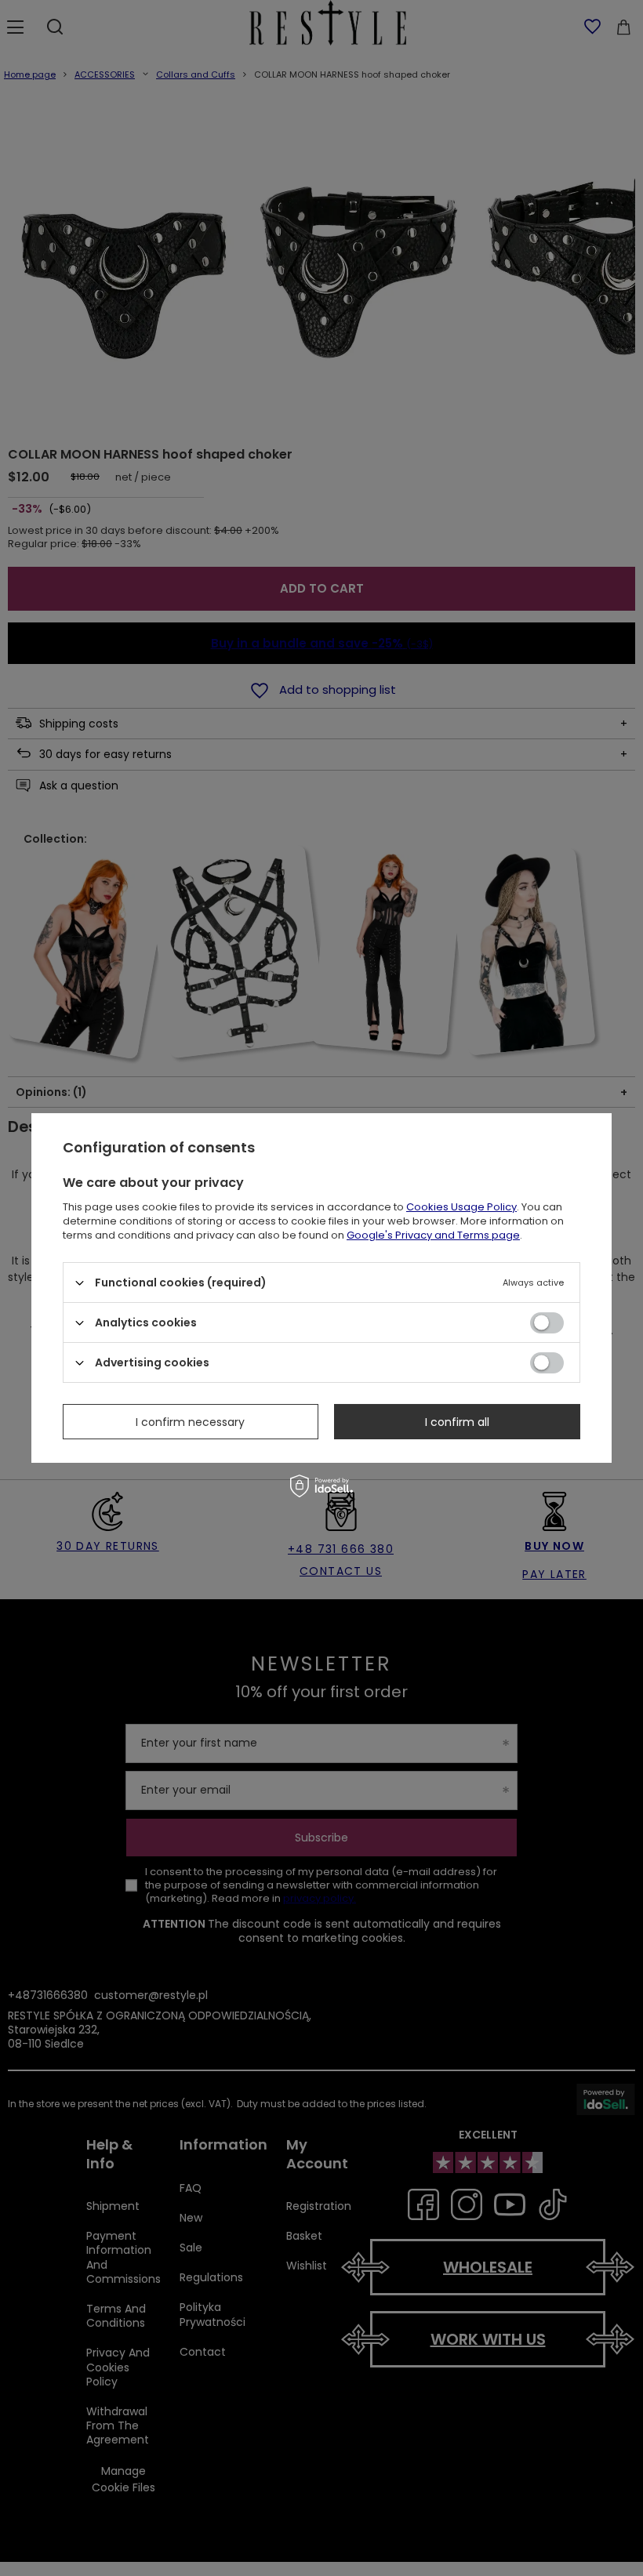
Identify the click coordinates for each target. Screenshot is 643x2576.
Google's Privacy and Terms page (433, 1235)
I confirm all (457, 1421)
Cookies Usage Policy (461, 1207)
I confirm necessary (190, 1421)
